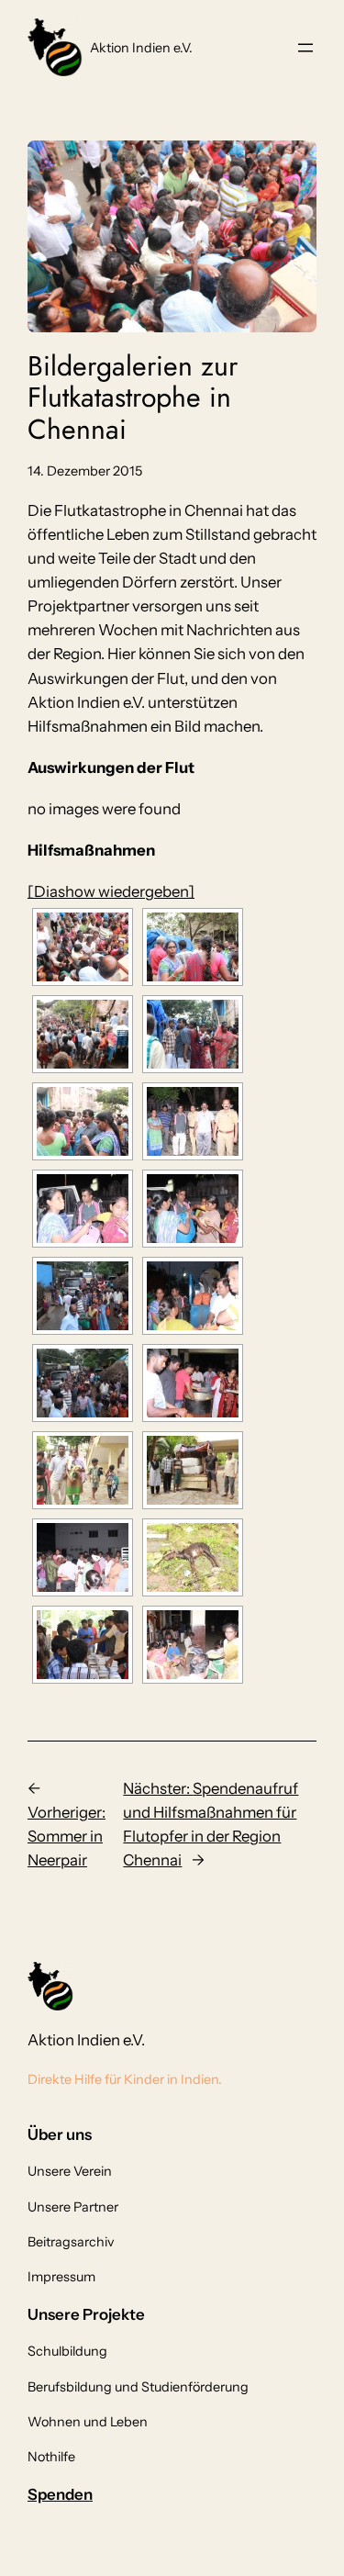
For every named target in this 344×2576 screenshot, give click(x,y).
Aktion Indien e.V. (141, 48)
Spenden (60, 2494)
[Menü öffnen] (305, 48)
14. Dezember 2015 (85, 471)
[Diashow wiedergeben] (111, 891)
